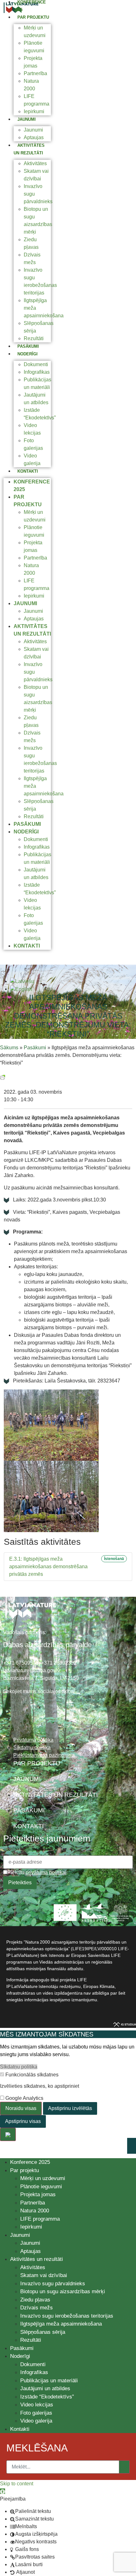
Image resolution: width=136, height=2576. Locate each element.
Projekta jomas (38, 2194)
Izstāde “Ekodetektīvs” (47, 2397)
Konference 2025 (30, 2162)
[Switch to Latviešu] (22, 981)
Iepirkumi (34, 111)
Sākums (9, 1048)
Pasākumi (28, 346)
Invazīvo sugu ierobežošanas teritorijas (67, 2316)
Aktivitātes (35, 163)
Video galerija (36, 2421)
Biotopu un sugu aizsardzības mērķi (63, 2291)
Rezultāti (34, 338)
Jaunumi (27, 119)
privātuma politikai (46, 1872)
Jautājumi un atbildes (45, 2388)
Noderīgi (28, 354)
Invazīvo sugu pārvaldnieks (53, 2284)
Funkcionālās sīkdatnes (31, 2075)
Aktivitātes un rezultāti (37, 2259)
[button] (3, 2491)
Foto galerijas (36, 2413)
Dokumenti (36, 364)
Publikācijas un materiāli (49, 2381)
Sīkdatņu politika (19, 2067)
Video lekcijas (37, 2405)
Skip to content (17, 2484)
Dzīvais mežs (37, 2308)
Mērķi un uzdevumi (43, 2178)
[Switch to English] (21, 989)
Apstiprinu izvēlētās (70, 2108)
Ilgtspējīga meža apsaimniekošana (61, 2324)
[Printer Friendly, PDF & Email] (3, 1077)
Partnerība (35, 73)
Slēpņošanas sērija (43, 2332)
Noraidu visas (21, 2108)
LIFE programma (40, 2219)
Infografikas (37, 372)
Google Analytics (24, 2098)
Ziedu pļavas (35, 2300)
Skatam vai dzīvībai (44, 2275)
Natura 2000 (35, 2211)
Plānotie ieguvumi (41, 2187)
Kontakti (28, 471)
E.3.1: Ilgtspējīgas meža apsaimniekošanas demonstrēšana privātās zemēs (48, 1566)
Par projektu (33, 17)
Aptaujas (34, 137)
